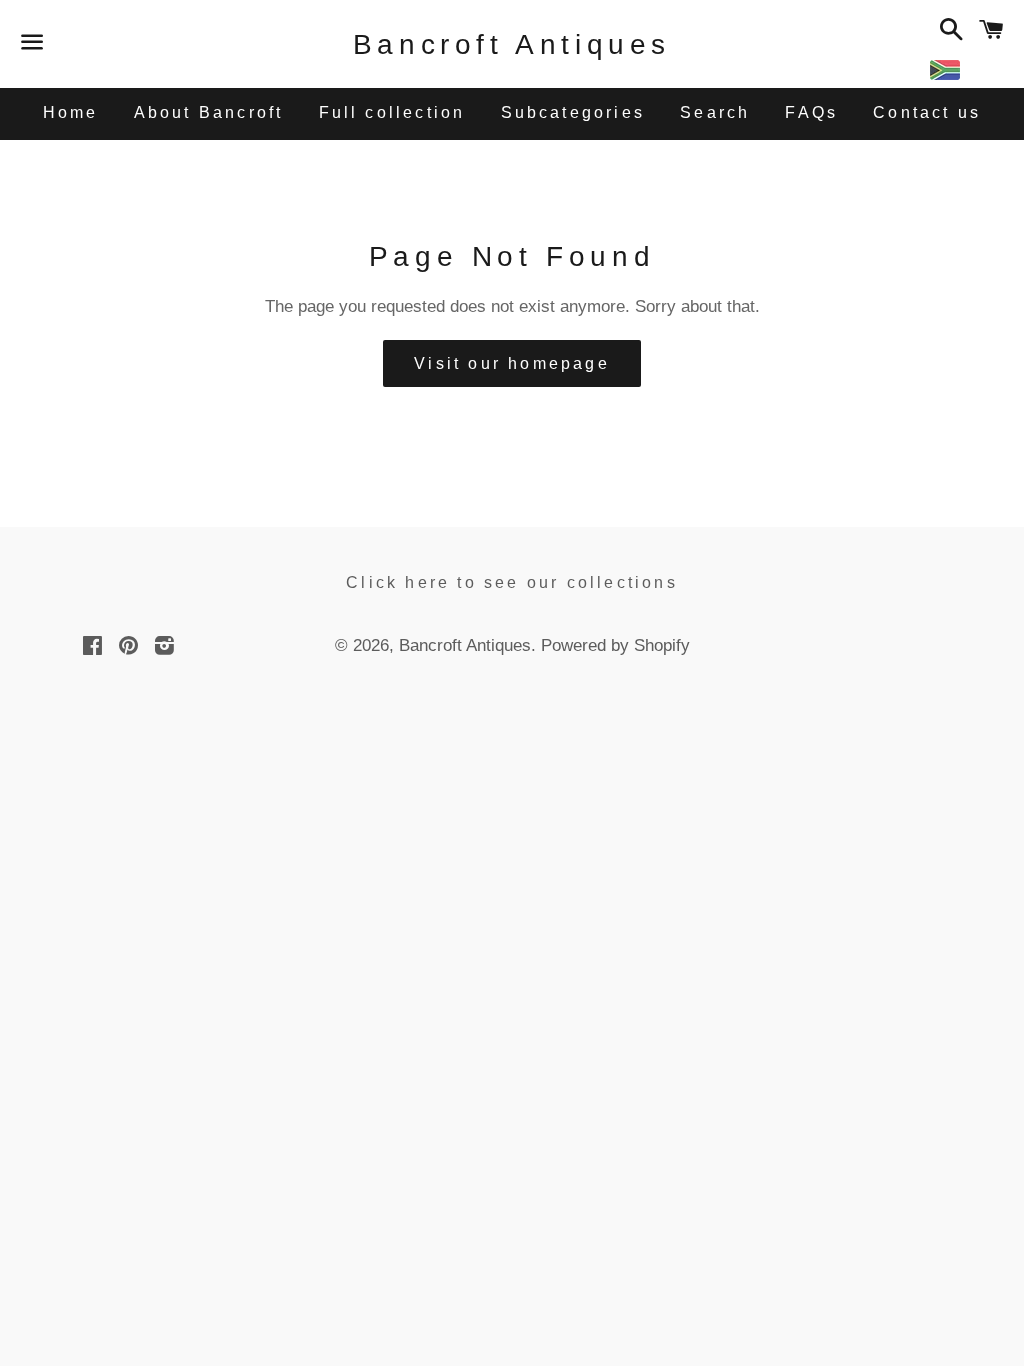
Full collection (392, 112)
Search (715, 112)
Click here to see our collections (512, 582)
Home (71, 112)
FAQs (811, 112)
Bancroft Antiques (512, 44)
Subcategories (573, 112)
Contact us (927, 112)
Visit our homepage (512, 363)
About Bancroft (209, 112)
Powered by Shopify (615, 645)
